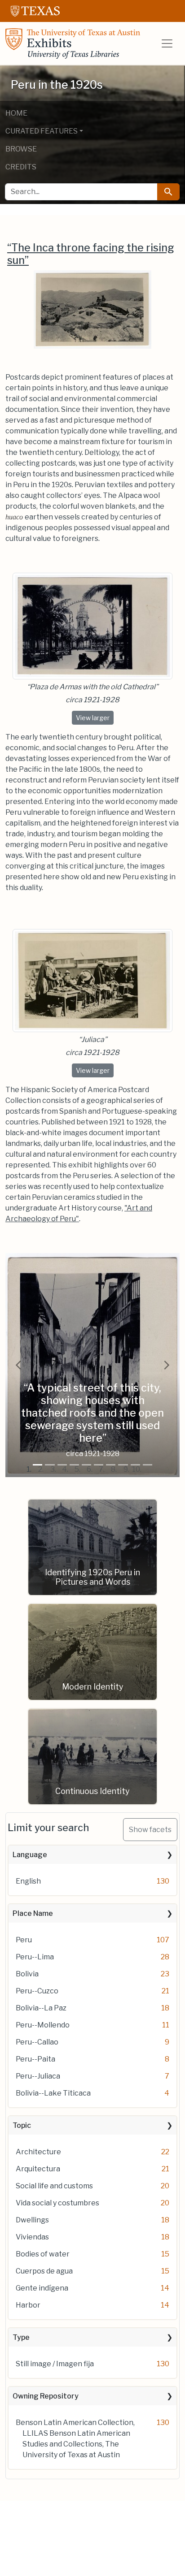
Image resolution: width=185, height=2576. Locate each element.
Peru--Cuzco (37, 1991)
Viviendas (32, 2237)
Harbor (28, 2305)
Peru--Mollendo (43, 2025)
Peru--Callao (37, 2042)
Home (16, 113)
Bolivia (27, 1974)
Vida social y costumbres (57, 2203)
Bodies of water (43, 2254)
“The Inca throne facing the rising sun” (91, 254)
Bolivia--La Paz (41, 2008)
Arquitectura (38, 2169)
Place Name (33, 1913)
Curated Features (42, 131)
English (28, 1881)
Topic (22, 2125)
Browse (21, 149)
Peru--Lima (35, 1957)
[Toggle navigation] (167, 43)
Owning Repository (46, 2396)
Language (30, 1855)
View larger (95, 717)
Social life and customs (54, 2186)
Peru (24, 1940)
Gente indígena (42, 2288)
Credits (21, 167)
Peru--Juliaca (38, 2076)
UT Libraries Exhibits (73, 43)
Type (21, 2337)
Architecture (38, 2152)
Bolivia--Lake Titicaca (53, 2093)
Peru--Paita (35, 2059)
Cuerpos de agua (44, 2271)
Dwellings (32, 2220)
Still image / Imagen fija (55, 2364)
